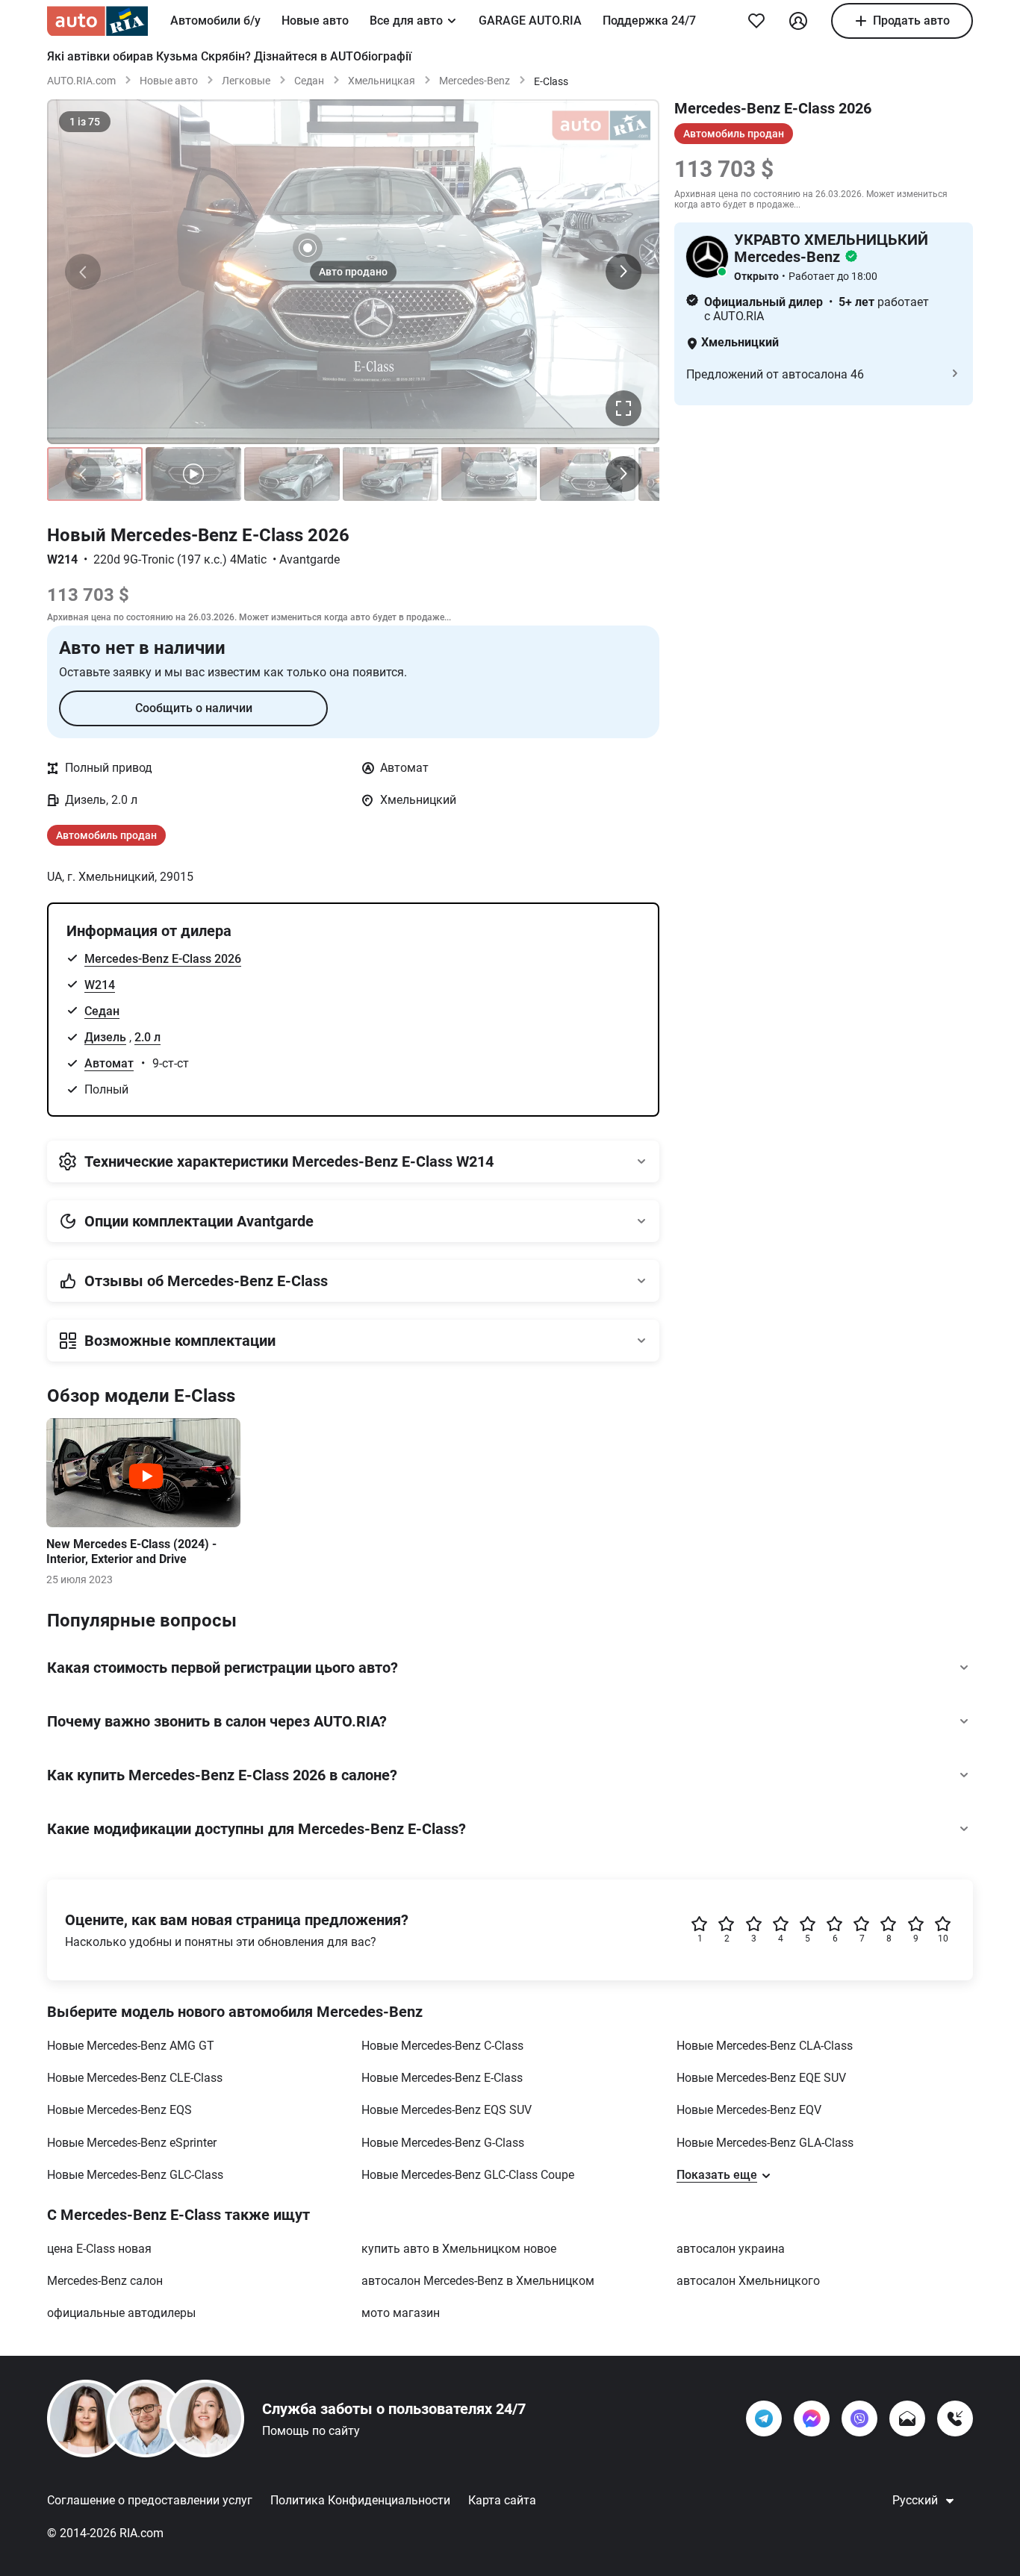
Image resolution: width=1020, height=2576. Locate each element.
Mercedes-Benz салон (105, 2281)
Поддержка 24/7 (649, 21)
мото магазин (401, 2313)
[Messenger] (812, 2418)
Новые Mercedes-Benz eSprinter (132, 2143)
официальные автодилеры (121, 2313)
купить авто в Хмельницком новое (459, 2249)
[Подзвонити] (955, 2418)
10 (943, 1939)
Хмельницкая (382, 81)
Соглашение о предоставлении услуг (150, 2500)
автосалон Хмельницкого (748, 2281)
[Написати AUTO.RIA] (907, 2418)
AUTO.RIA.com (81, 81)
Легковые (246, 81)
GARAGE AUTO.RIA (530, 21)
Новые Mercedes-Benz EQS (119, 2110)
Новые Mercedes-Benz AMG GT (131, 2046)
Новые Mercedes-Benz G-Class (443, 2143)
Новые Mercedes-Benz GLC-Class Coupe (468, 2175)
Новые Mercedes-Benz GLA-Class (765, 2143)
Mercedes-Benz (475, 81)
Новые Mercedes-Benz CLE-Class (135, 2078)
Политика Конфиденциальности (360, 2500)
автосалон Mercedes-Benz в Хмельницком (478, 2281)
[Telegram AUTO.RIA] (764, 2418)
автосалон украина (731, 2249)
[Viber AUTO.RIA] (859, 2418)
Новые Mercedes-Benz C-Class (442, 2046)
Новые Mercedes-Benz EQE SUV (761, 2078)
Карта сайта (502, 2500)
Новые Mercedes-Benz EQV (749, 2110)
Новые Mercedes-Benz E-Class (442, 2078)
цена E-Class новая (99, 2249)
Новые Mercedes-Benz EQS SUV (447, 2110)
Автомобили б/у (215, 21)
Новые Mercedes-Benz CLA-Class (765, 2046)
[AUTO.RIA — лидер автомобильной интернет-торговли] (97, 21)
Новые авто (315, 21)
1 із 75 (85, 122)
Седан (309, 81)
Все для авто (406, 21)
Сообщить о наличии (194, 708)
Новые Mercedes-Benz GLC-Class (135, 2175)
